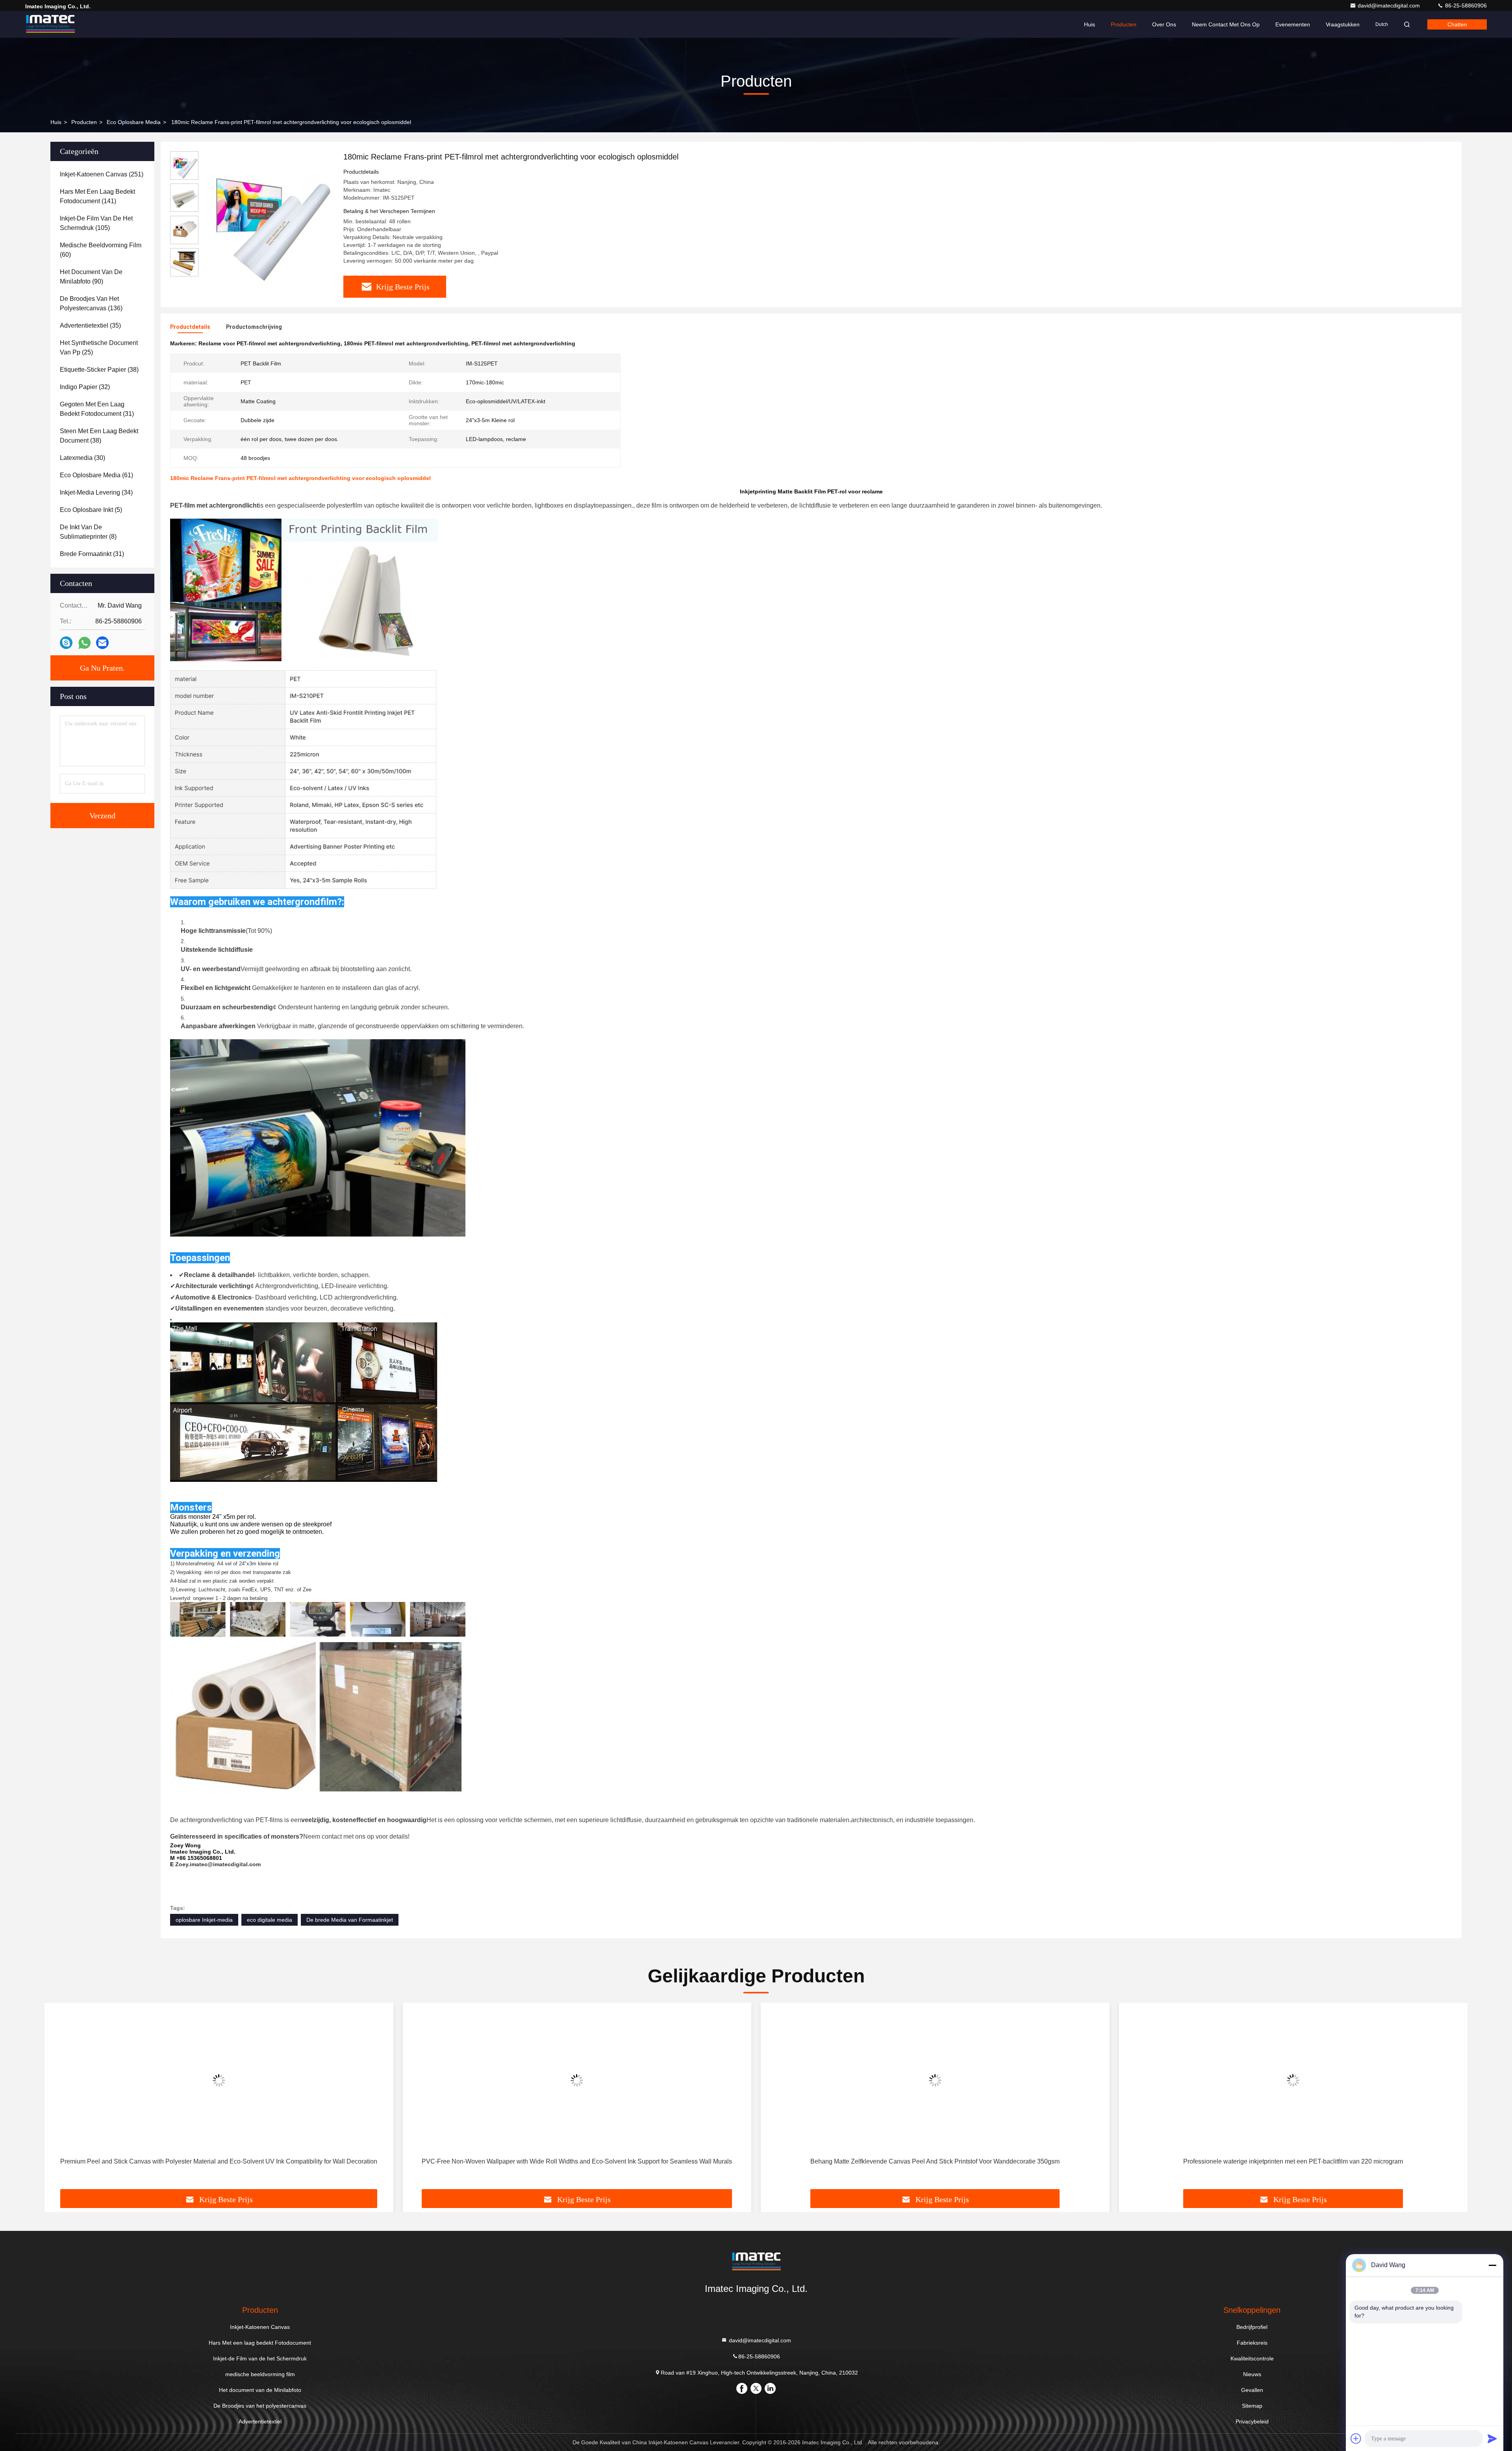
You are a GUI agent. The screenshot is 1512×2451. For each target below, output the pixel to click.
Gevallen (1252, 2390)
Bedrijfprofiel (1252, 2327)
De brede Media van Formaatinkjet (350, 1920)
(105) (96, 223)
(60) (101, 250)
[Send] (1492, 2438)
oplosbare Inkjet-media (204, 1920)
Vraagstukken (1343, 24)
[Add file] (1356, 2438)
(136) (91, 303)
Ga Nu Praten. (102, 668)
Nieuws (1252, 2374)
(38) (99, 370)
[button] (59, 2099)
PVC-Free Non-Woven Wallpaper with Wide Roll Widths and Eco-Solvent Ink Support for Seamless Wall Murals (219, 2161)
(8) (88, 532)
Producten (1124, 24)
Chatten (1457, 24)
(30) (82, 458)
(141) (97, 196)
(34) (96, 492)
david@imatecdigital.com (1390, 6)
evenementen (1293, 24)
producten (84, 122)
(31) (97, 409)
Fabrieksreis (1252, 2343)
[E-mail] (102, 643)
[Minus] (1492, 2265)
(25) (99, 348)
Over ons (1164, 24)
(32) (85, 387)
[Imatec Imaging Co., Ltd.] (50, 24)
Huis (1090, 24)
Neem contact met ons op (1226, 24)
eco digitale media (270, 1920)
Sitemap (1252, 2406)
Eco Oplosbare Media (134, 122)
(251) (102, 174)
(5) (91, 510)
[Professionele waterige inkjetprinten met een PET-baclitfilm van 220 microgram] (935, 2080)
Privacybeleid (1252, 2421)
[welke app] (84, 643)
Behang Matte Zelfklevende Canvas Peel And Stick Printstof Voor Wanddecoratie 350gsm (577, 2161)
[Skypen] (66, 643)
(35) (90, 325)
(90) (91, 277)
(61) (96, 475)
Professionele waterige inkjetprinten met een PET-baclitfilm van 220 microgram (935, 2161)
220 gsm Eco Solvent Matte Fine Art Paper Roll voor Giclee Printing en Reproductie (1293, 2161)
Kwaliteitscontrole (1252, 2358)
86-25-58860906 (1465, 6)
